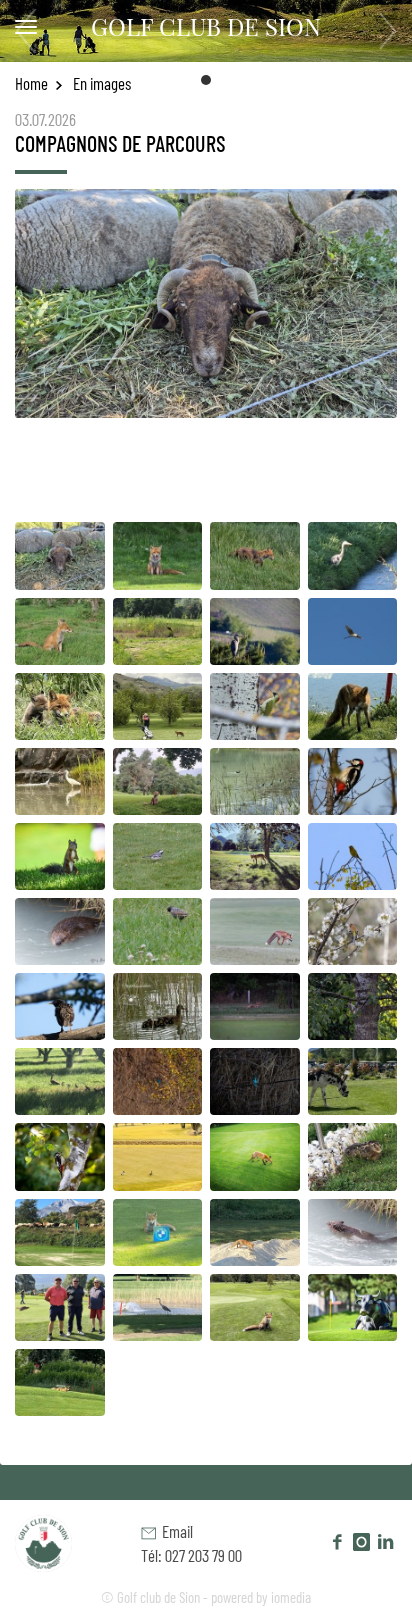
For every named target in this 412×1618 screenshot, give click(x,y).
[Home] (57, 1541)
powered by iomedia (261, 1597)
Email (174, 1531)
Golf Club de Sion (206, 26)
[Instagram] (361, 1541)
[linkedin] (385, 1541)
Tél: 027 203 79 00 (191, 1555)
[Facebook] (338, 1541)
